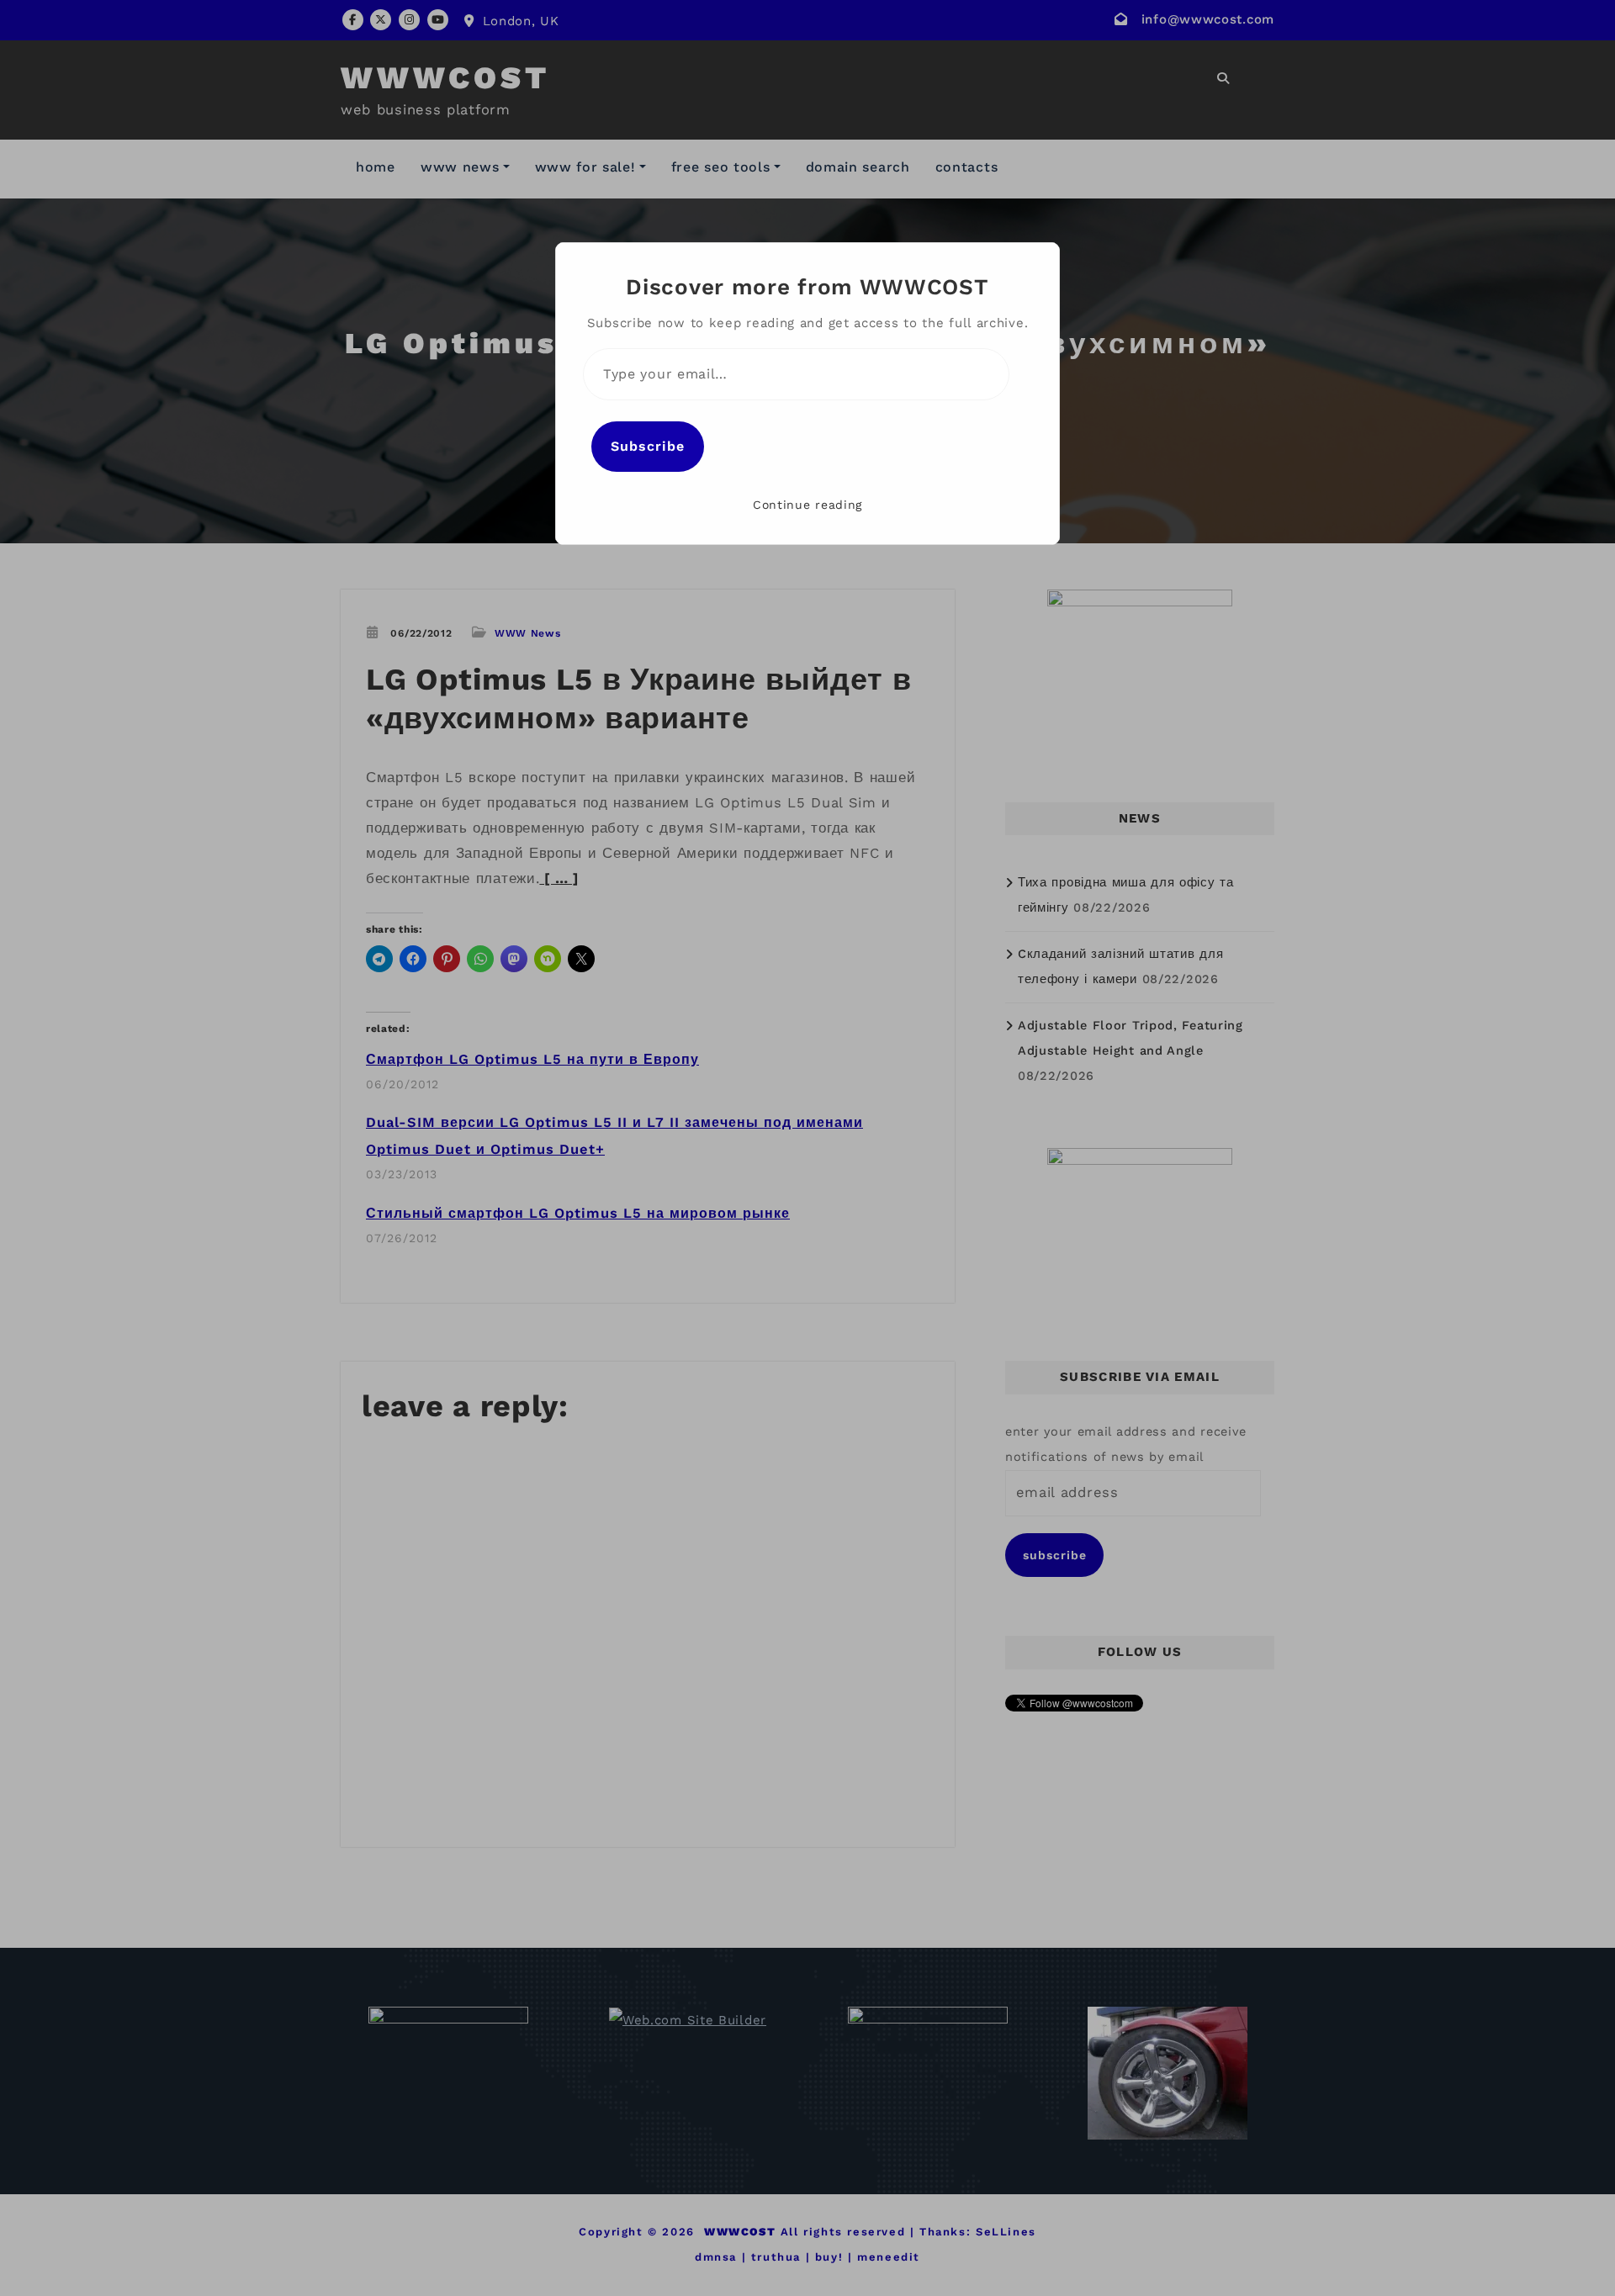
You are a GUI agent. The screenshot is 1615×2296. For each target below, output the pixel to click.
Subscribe (648, 446)
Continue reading (807, 505)
